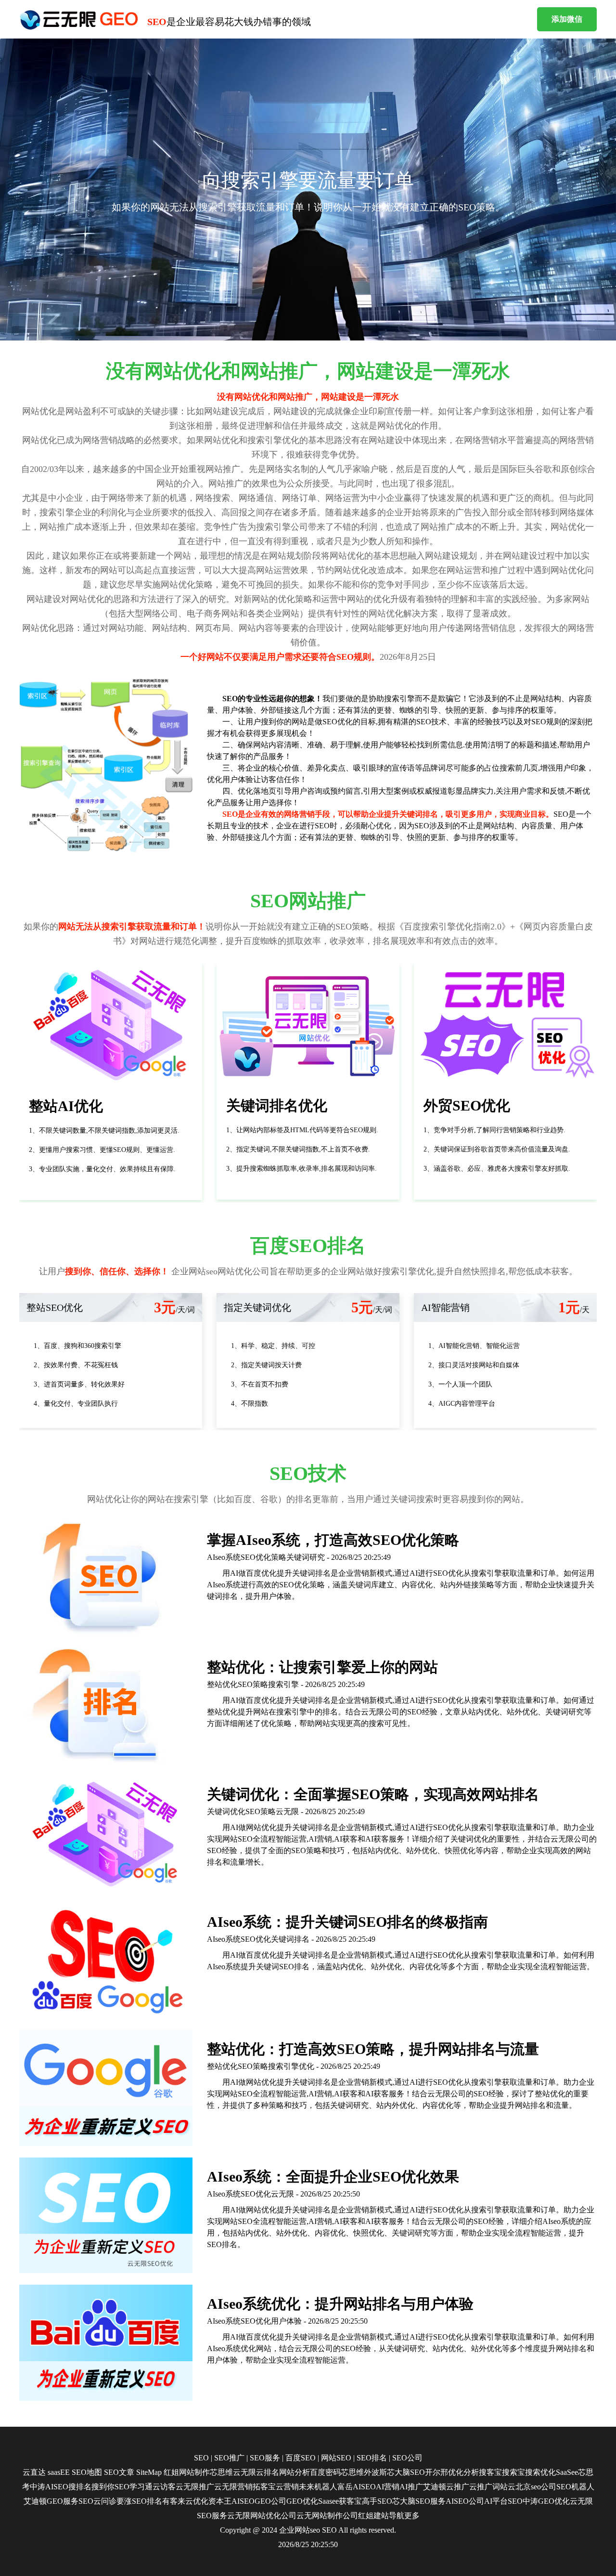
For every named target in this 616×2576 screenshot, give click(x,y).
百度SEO (301, 2458)
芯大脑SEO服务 (419, 2501)
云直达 (34, 2472)
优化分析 (463, 2472)
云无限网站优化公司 (262, 2516)
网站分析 (295, 2472)
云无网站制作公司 (327, 2516)
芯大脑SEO (406, 2472)
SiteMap (149, 2472)
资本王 (220, 2501)
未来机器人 (318, 2487)
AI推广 (411, 2487)
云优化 (197, 2501)
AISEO (243, 2501)
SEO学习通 (134, 2487)
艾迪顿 (435, 2487)
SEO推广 (229, 2458)
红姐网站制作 (187, 2472)
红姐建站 (373, 2516)
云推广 (458, 2487)
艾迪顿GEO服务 (51, 2501)
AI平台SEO (503, 2501)
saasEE (59, 2472)
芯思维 (221, 2472)
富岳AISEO (357, 2487)
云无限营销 (233, 2487)
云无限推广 (195, 2487)
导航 (397, 2516)
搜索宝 (513, 2472)
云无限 (244, 2472)
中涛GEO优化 (546, 2501)
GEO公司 (270, 2501)
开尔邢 (436, 2472)
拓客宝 (264, 2487)
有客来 (174, 2501)
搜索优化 (540, 2472)
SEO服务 (265, 2458)
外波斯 (375, 2472)
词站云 (504, 2487)
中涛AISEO (49, 2487)
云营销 (287, 2487)
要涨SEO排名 (139, 2501)
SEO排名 (372, 2458)
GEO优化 (302, 2501)
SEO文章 (119, 2472)
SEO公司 (407, 2458)
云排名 (268, 2472)
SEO (201, 2458)
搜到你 (103, 2487)
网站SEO (336, 2458)
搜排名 (80, 2487)
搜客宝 (490, 2472)
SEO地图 (87, 2472)
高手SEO (377, 2501)
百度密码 (325, 2472)
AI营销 (388, 2487)
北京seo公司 (536, 2487)
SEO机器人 (575, 2487)
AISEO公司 (465, 2501)
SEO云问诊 (97, 2501)
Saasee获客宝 (340, 2501)
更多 (412, 2516)
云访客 (164, 2487)
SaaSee (567, 2472)
